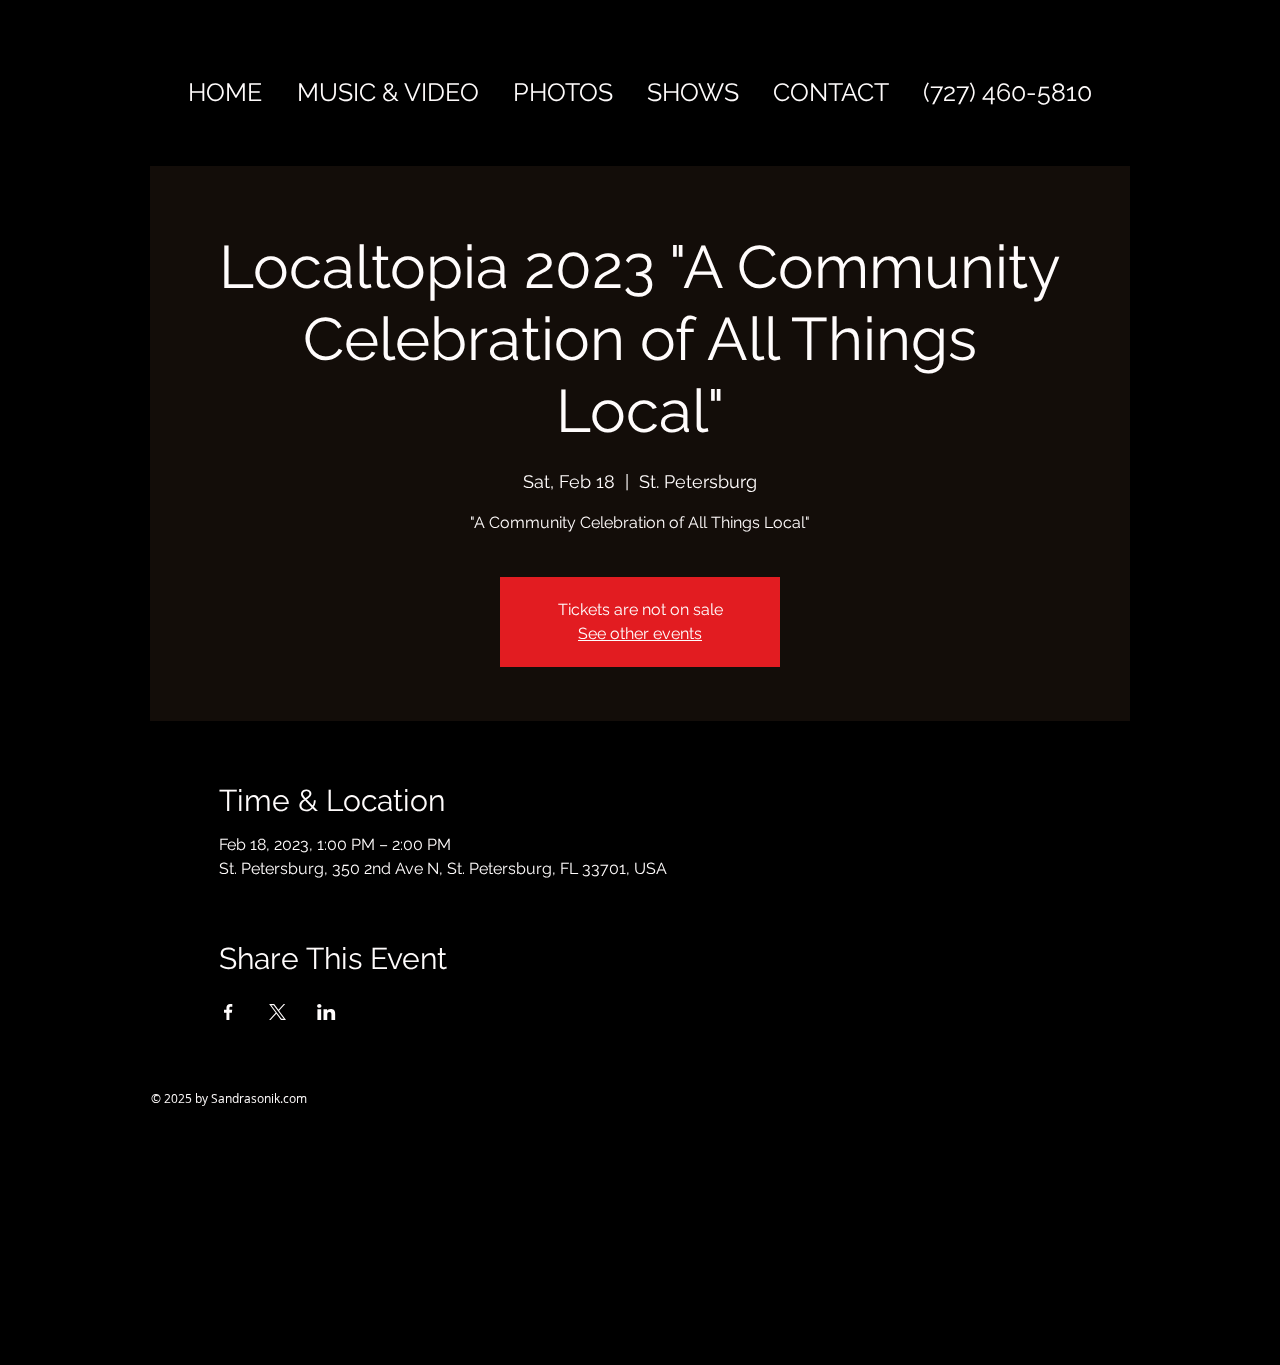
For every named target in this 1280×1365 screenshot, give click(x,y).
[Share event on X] (277, 1012)
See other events (640, 633)
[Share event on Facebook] (228, 1012)
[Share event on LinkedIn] (326, 1012)
